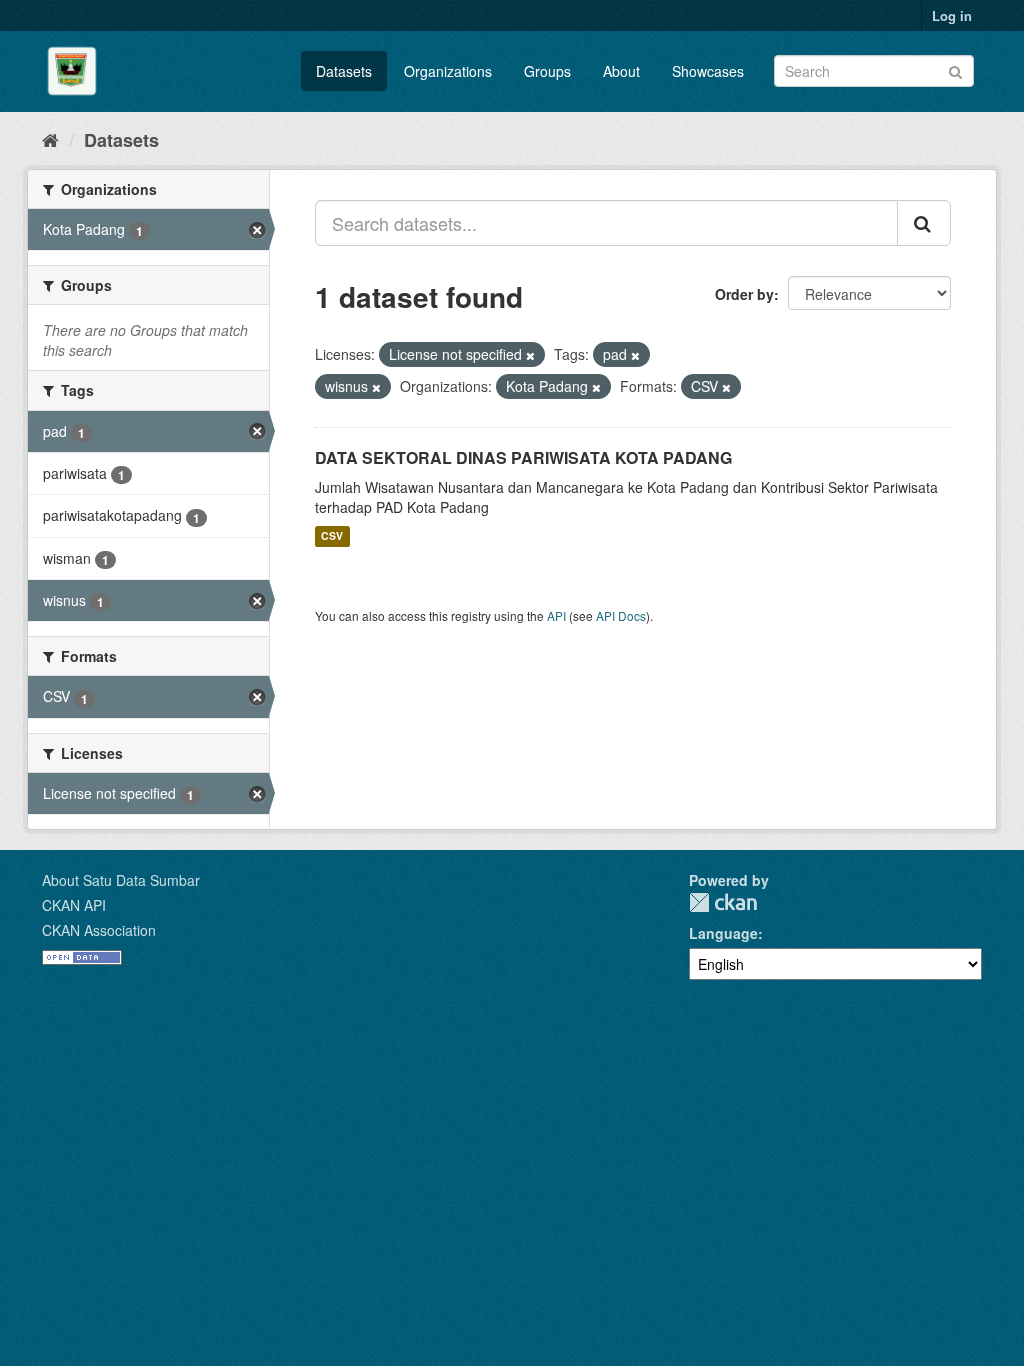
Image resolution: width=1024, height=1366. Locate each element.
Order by (744, 294)
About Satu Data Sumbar (121, 880)
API (556, 615)
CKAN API (74, 905)
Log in (952, 15)
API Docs (621, 615)
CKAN (723, 902)
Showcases (708, 71)
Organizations (448, 71)
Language (723, 933)
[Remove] (530, 355)
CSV (332, 536)
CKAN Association (99, 930)
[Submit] (955, 69)
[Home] (50, 139)
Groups (547, 71)
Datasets (344, 71)
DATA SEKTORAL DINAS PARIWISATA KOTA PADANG (523, 457)
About (621, 71)
